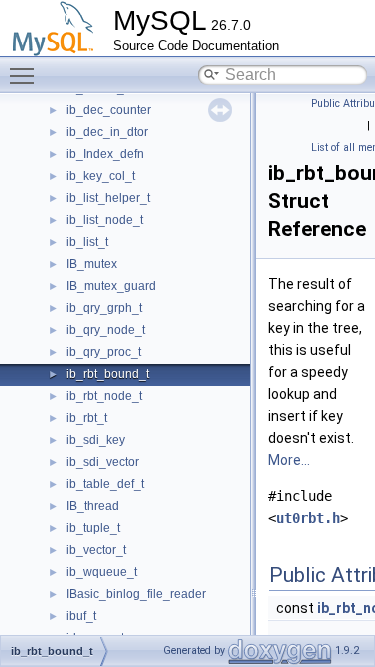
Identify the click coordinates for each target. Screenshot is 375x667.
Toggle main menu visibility (26, 75)
